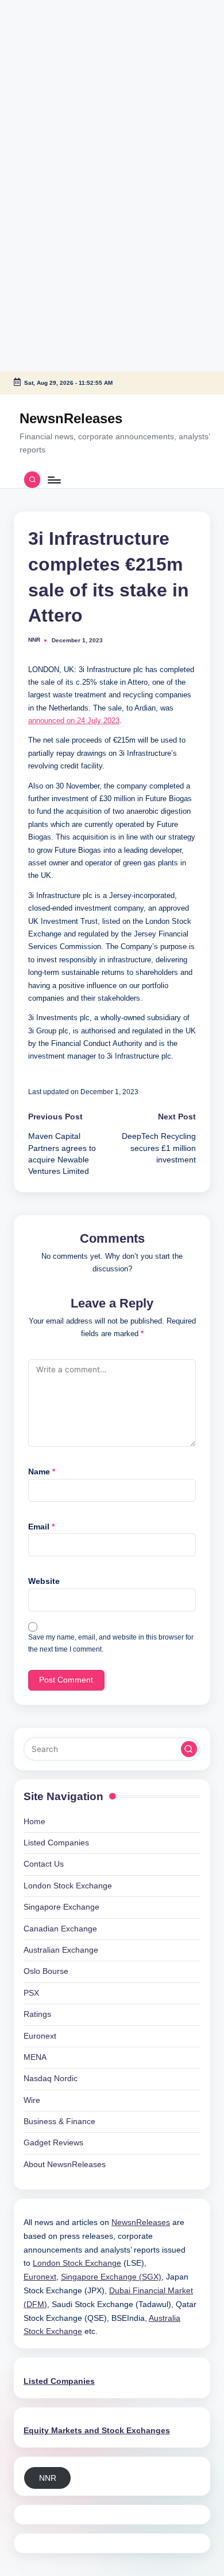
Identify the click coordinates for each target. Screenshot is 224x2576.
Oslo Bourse (46, 1971)
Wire (32, 2100)
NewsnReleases (71, 418)
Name (42, 1472)
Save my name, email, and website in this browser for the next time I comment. (111, 1643)
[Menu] (53, 480)
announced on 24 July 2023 (74, 721)
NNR (48, 2478)
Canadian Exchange (60, 1929)
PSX (31, 1993)
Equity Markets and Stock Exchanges (97, 2431)
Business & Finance (59, 2122)
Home (34, 1822)
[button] (189, 1749)
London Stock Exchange (68, 1886)
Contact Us (44, 1864)
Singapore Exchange (61, 1907)
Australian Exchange (61, 1950)
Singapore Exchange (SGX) (111, 2277)
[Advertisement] (72, 72)
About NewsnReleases (65, 2165)
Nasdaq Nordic (51, 2079)
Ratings (37, 2014)
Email (41, 1527)
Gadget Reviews (53, 2143)
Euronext (40, 2036)
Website (44, 1581)
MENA (35, 2057)
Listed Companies (56, 1843)
